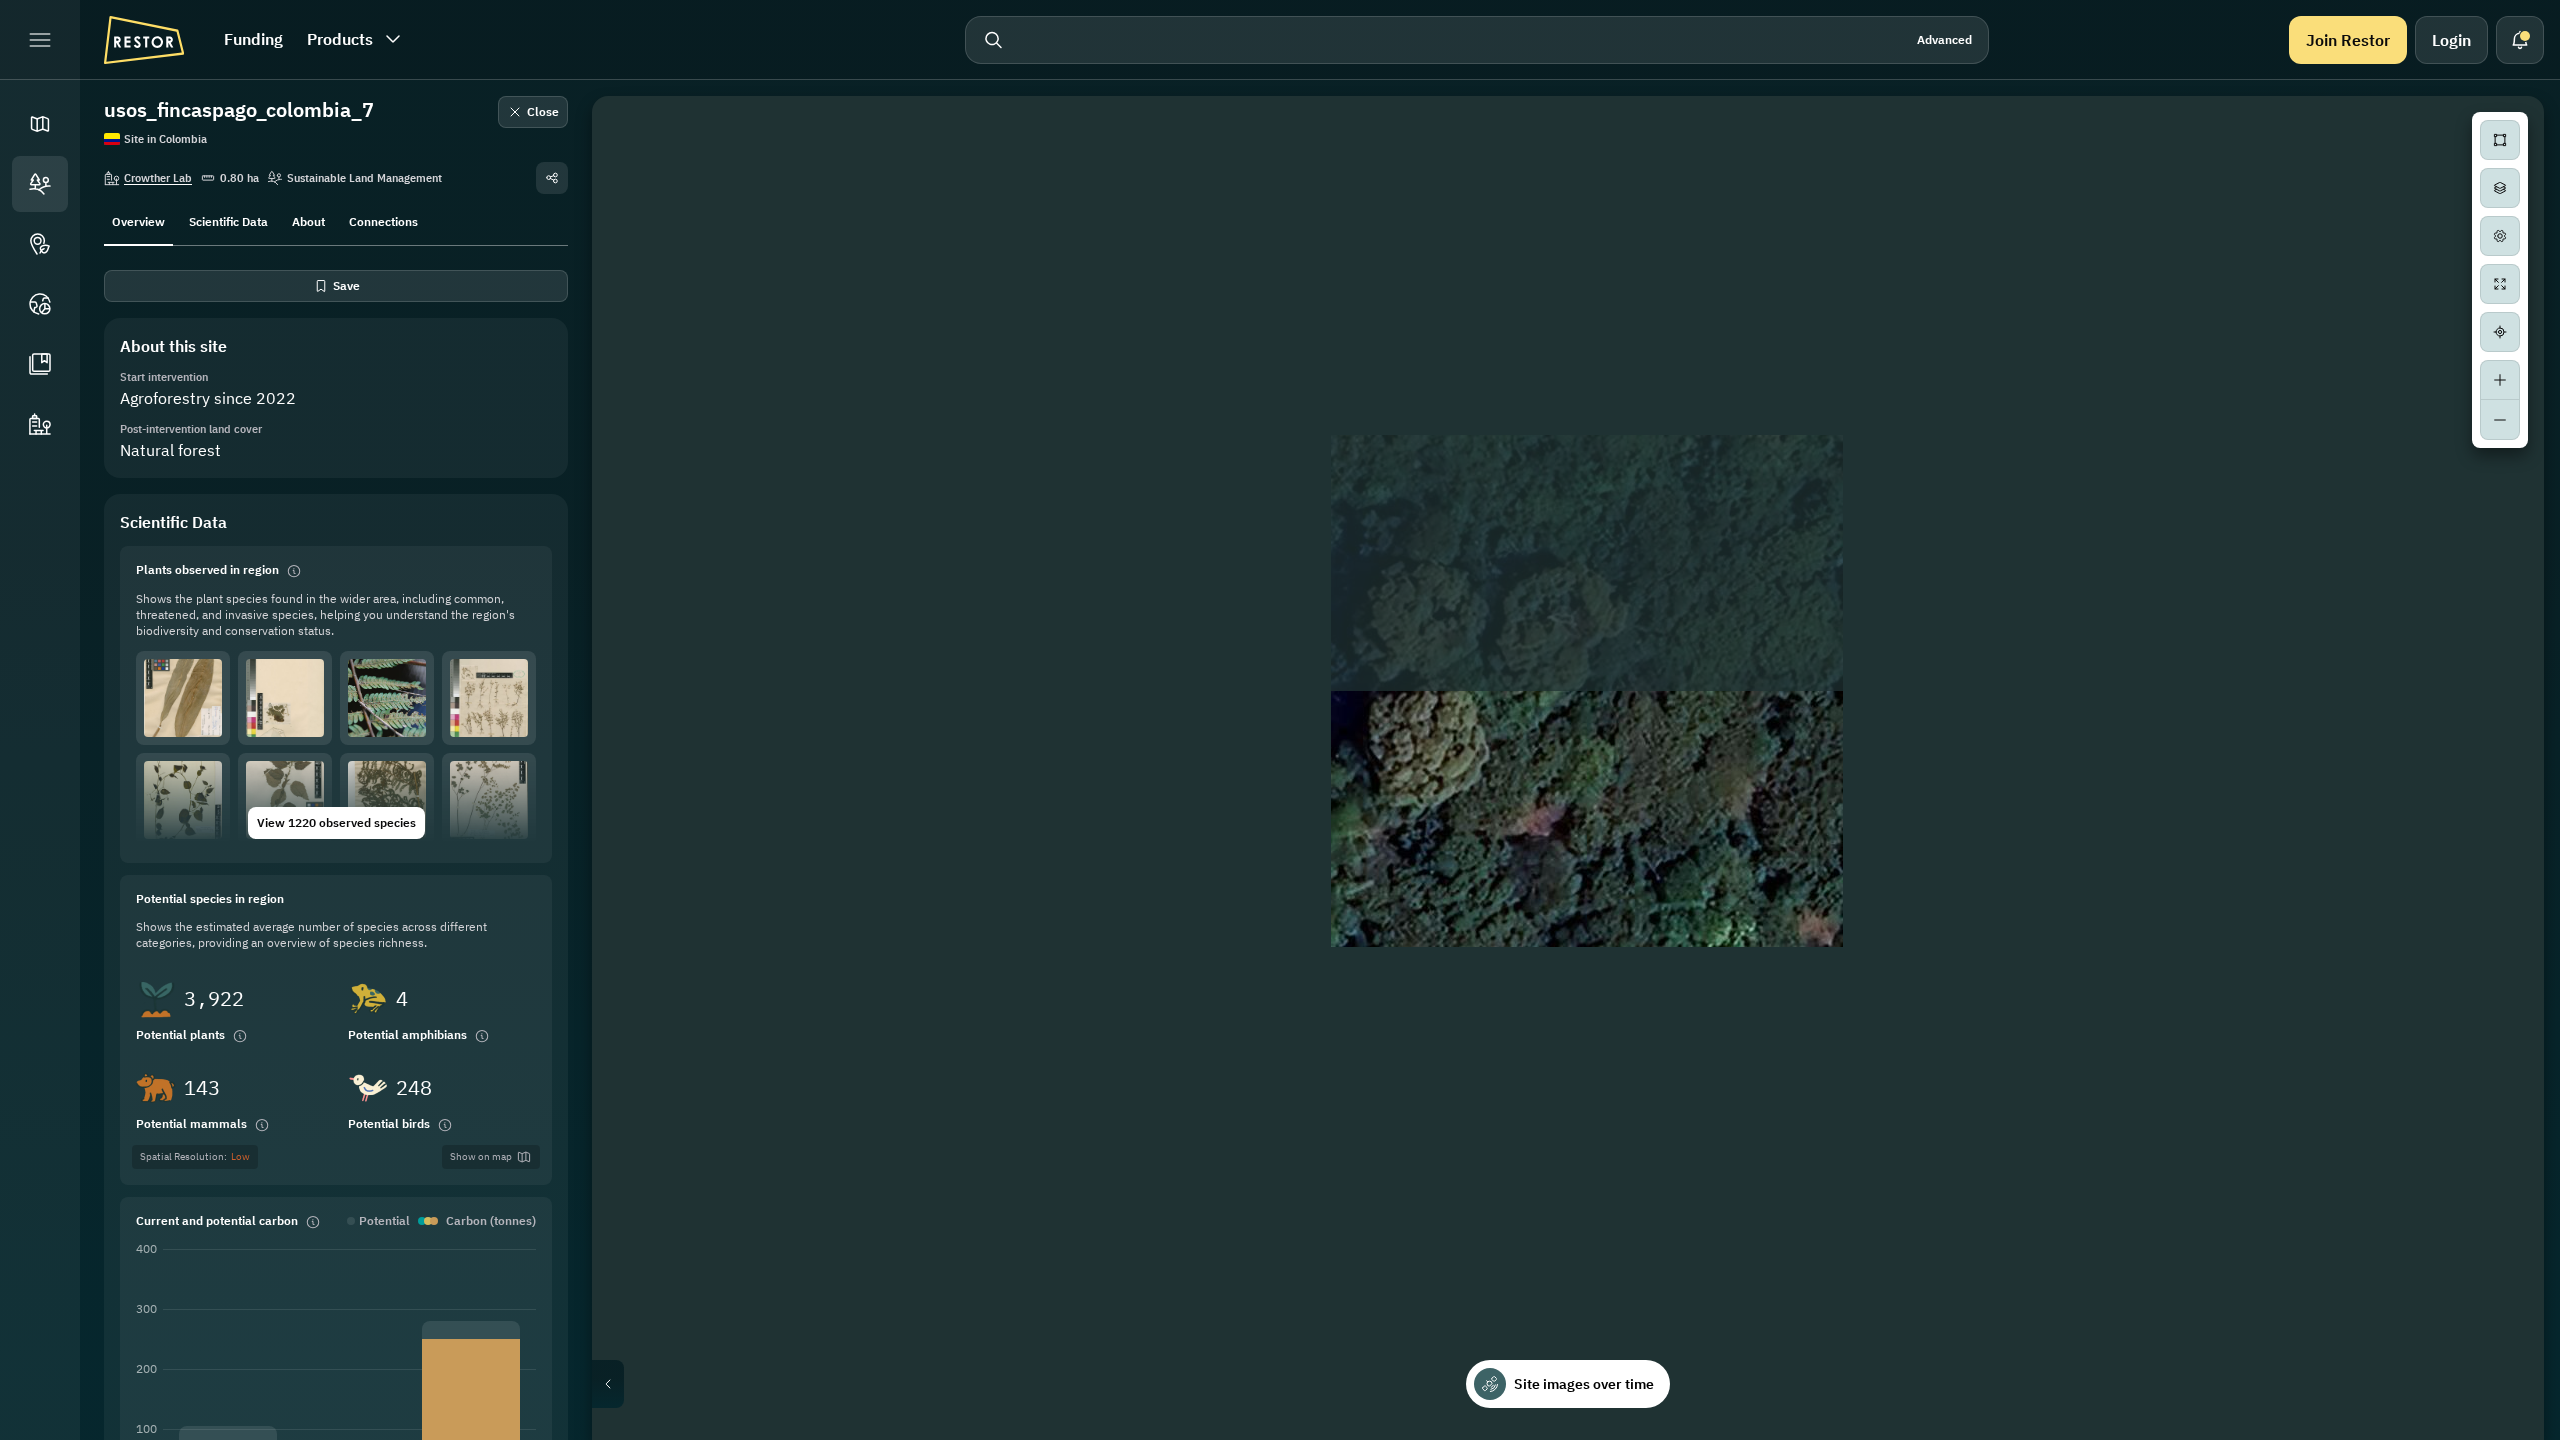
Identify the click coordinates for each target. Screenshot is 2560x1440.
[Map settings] (2500, 236)
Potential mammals (191, 1123)
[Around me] (2500, 332)
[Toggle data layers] (2500, 188)
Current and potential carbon (217, 1220)
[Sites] (40, 184)
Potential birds (389, 1123)
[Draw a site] (2500, 140)
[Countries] (40, 304)
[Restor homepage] (144, 40)
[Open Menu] (40, 40)
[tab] (138, 220)
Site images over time (1584, 1384)
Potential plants (180, 1034)
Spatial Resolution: (195, 1156)
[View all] (2500, 284)
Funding (253, 39)
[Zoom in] (2500, 380)
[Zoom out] (2500, 420)
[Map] (40, 124)
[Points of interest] (40, 244)
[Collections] (40, 364)
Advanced (1944, 39)
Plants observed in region (207, 569)
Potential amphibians (407, 1034)
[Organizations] (40, 424)
